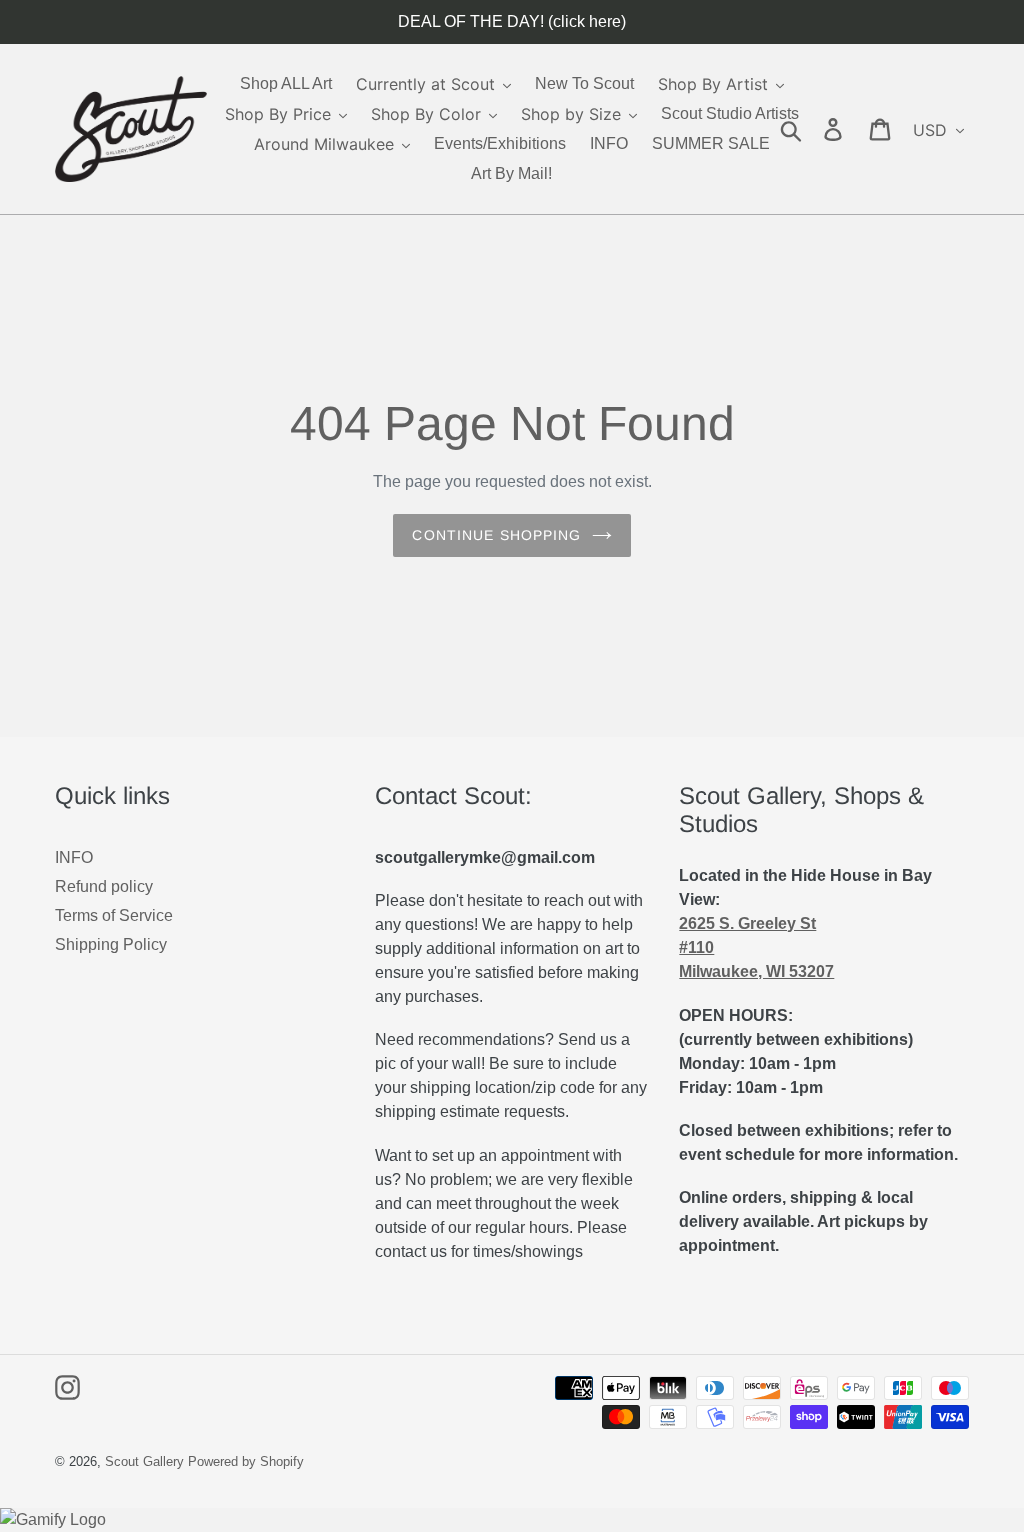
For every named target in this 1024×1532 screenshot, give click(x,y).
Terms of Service (114, 915)
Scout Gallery (144, 1461)
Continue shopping (496, 535)
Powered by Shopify (246, 1461)
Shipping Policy (111, 944)
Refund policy (104, 886)
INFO (74, 857)
